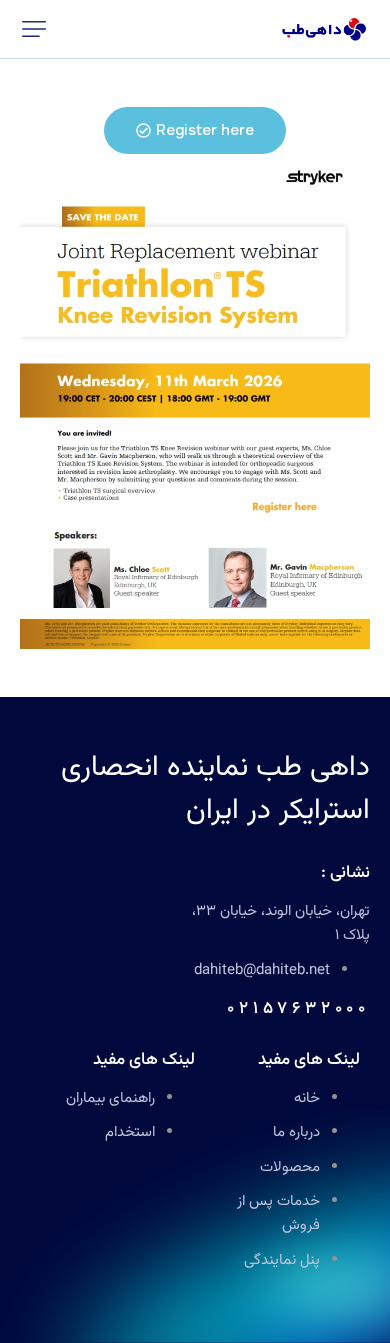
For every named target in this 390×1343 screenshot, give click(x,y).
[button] (34, 29)
